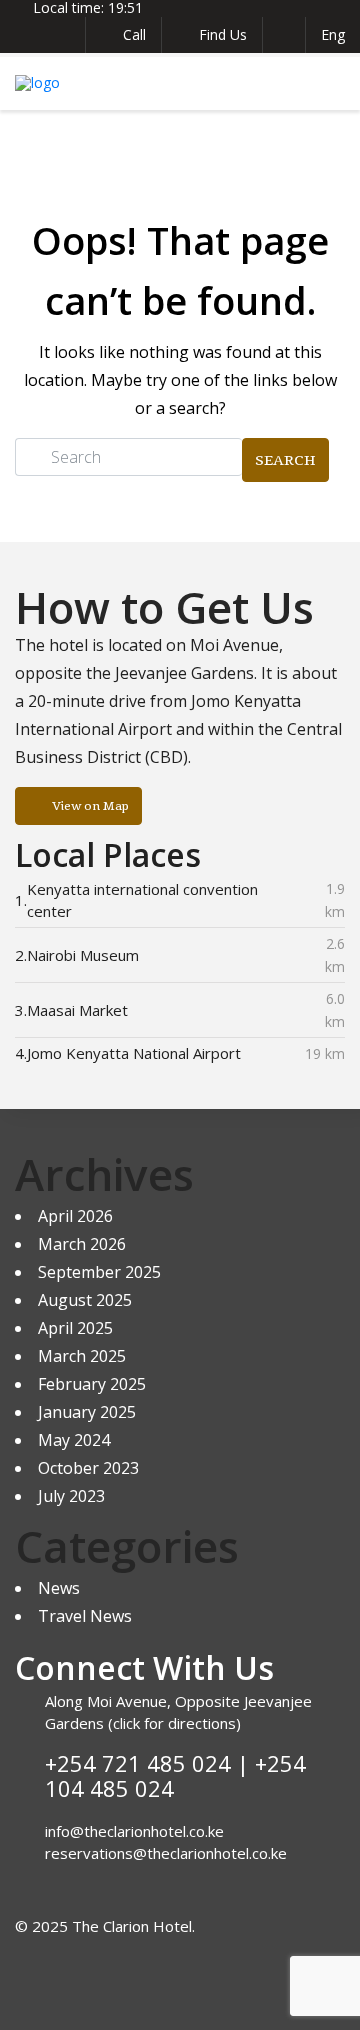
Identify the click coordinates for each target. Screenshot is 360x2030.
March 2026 (82, 1244)
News (59, 1588)
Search (285, 460)
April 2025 (75, 1328)
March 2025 (82, 1356)
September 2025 (99, 1272)
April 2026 (75, 1216)
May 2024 (74, 1440)
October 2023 (88, 1468)
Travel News (85, 1616)
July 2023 (71, 1496)
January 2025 (87, 1412)
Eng (333, 34)
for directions (188, 1723)
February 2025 (92, 1384)
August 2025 (85, 1300)
